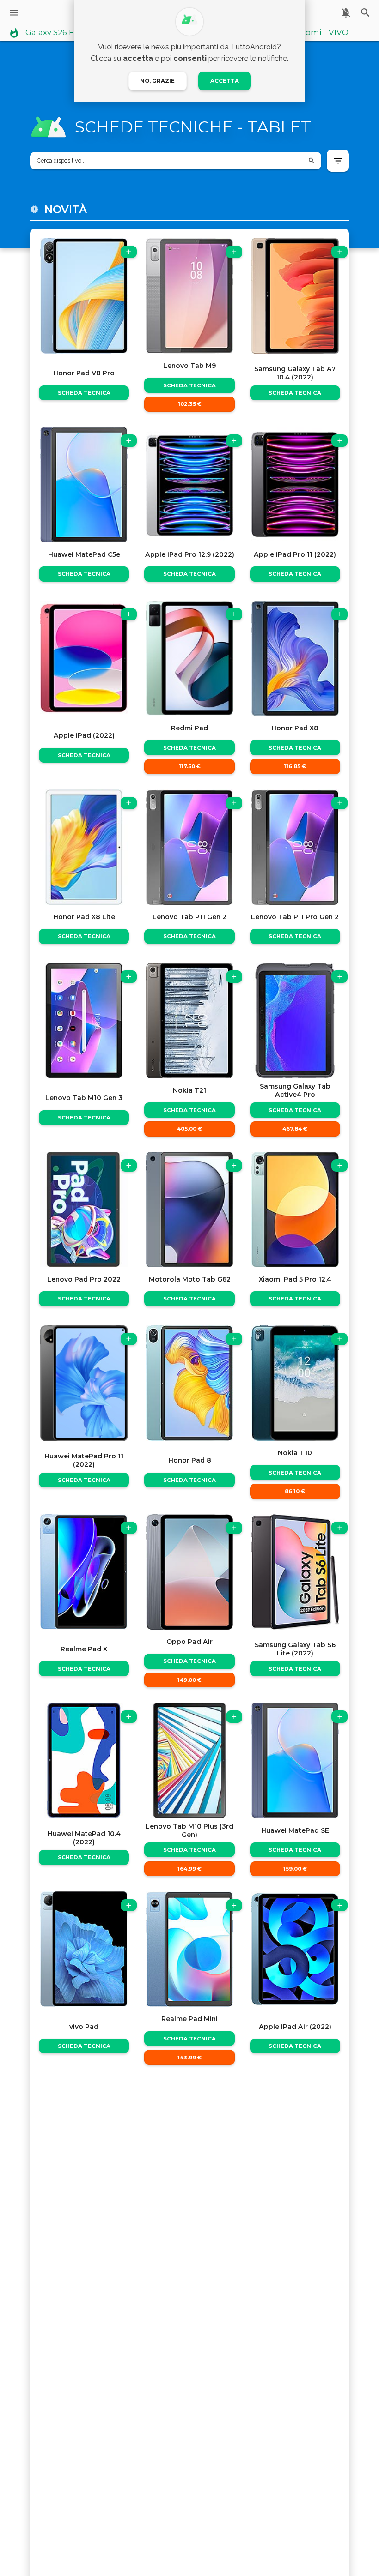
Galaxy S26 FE (52, 33)
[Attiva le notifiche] (346, 13)
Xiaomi (308, 33)
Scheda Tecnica (84, 393)
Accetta (225, 81)
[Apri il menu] (14, 13)
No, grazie (157, 81)
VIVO (339, 33)
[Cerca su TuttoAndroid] (365, 13)
